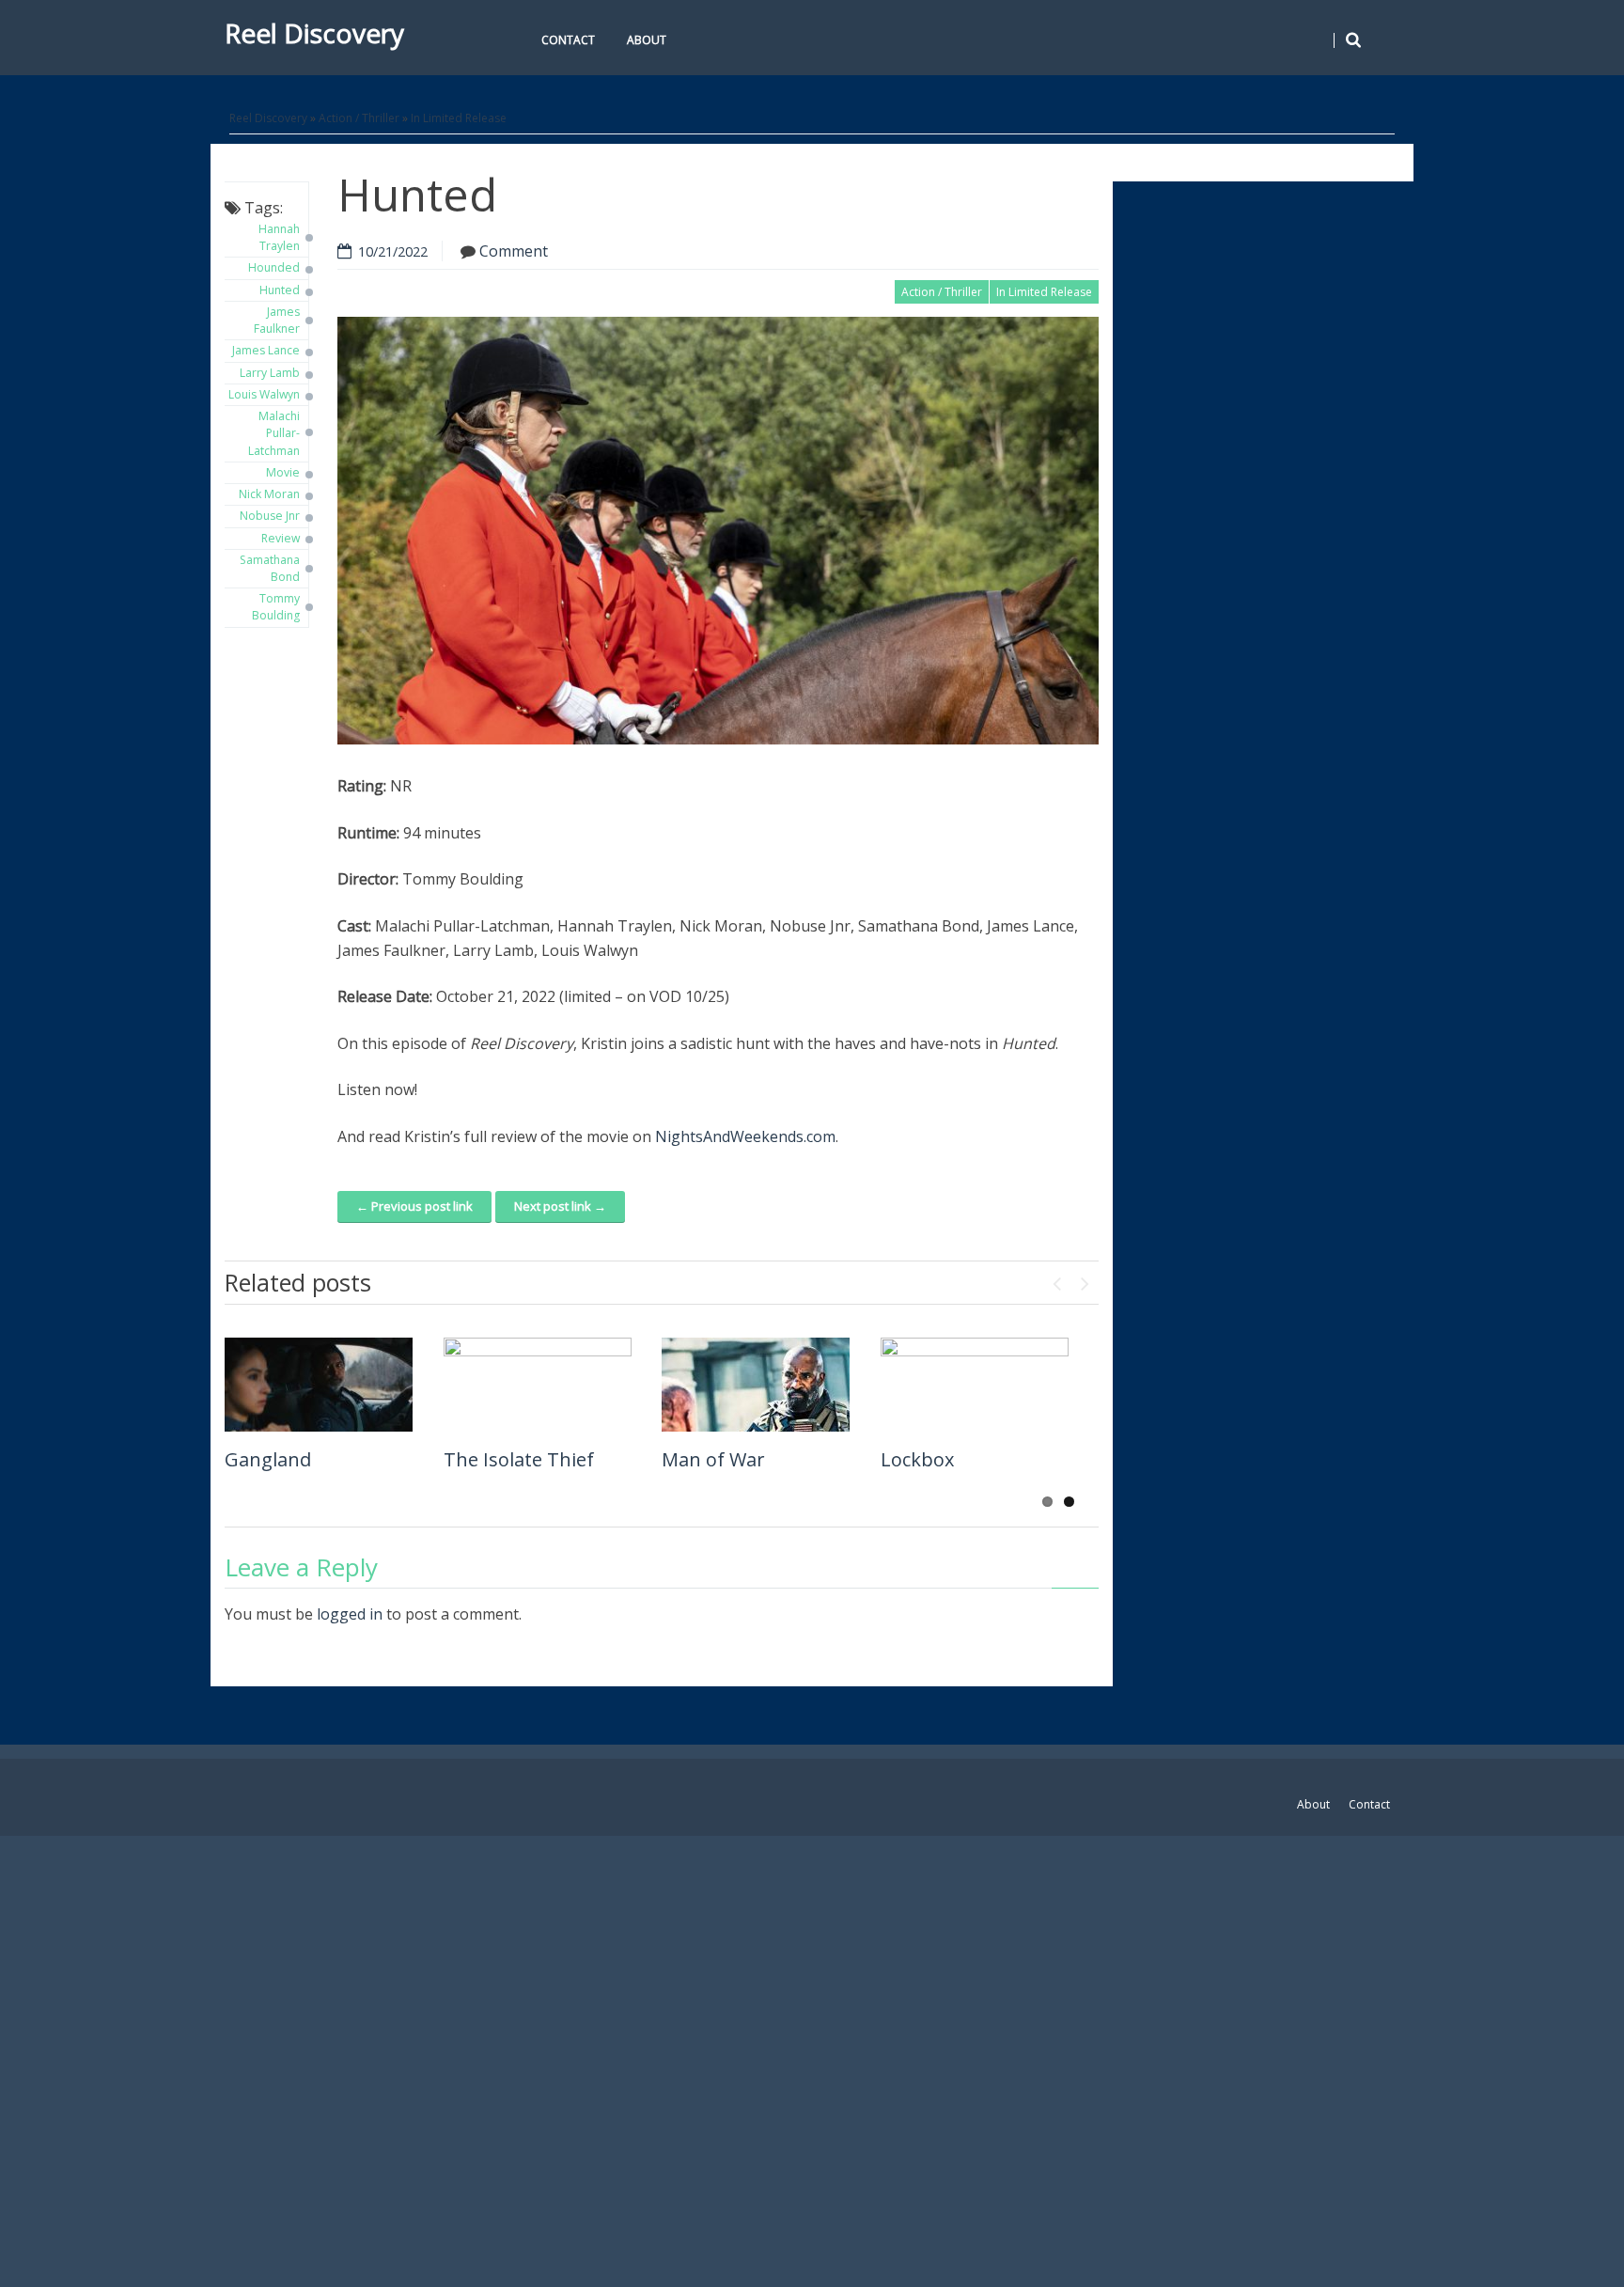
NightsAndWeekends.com (745, 1136)
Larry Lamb (270, 373)
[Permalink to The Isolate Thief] (538, 1385)
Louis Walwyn (264, 394)
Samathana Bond (270, 568)
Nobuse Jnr (270, 516)
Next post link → (560, 1206)
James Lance (266, 350)
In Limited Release (459, 118)
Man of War (713, 1459)
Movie (283, 472)
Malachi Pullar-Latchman (274, 433)
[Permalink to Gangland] (319, 1385)
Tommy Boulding (276, 607)
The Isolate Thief (519, 1459)
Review (281, 538)
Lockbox (917, 1459)
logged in (350, 1614)
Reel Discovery (314, 33)
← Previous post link (414, 1206)
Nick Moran (269, 494)
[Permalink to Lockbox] (975, 1385)
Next (1085, 1279)
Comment (514, 251)
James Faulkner (277, 320)
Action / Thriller (359, 118)
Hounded (274, 267)
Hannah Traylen (279, 237)
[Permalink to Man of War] (756, 1385)
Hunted (280, 290)
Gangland (268, 1459)
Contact (568, 40)
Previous (1056, 1279)
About (647, 40)
